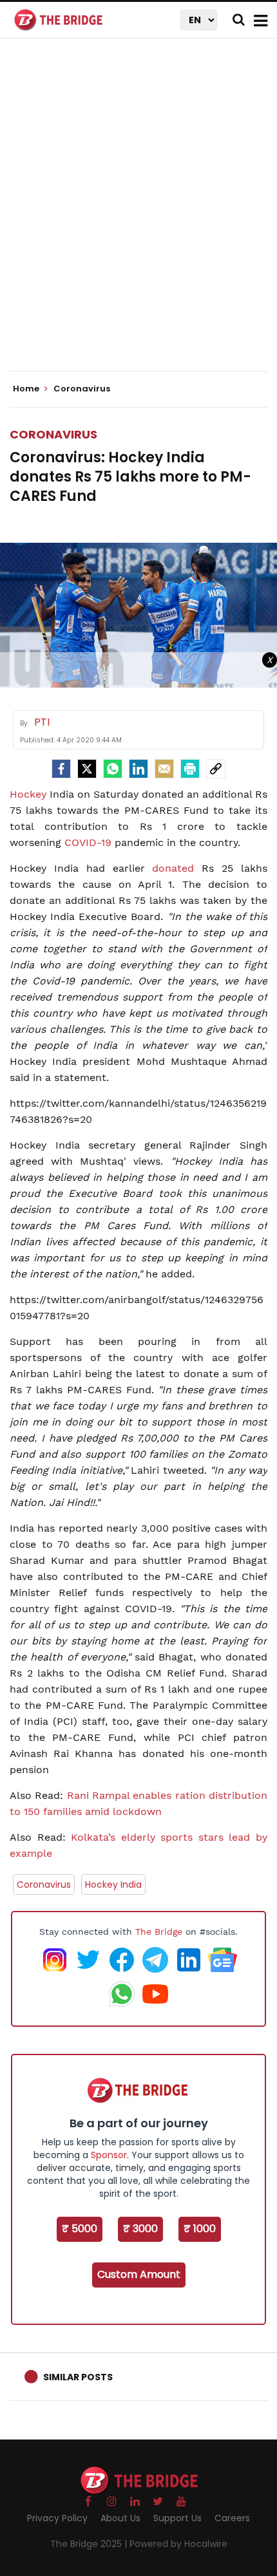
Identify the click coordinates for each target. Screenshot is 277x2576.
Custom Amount (139, 2274)
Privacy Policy (57, 2518)
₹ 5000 (80, 2229)
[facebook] (61, 769)
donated (173, 868)
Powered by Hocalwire (178, 2544)
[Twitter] (87, 769)
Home (27, 389)
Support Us (177, 2518)
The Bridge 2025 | (90, 2544)
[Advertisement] (138, 216)
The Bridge (159, 1932)
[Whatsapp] (113, 769)
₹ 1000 (200, 2229)
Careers (232, 2518)
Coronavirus (53, 434)
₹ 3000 (140, 2229)
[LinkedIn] (138, 769)
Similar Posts (78, 2377)
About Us (120, 2518)
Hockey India (113, 1885)
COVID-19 (88, 842)
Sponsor (109, 2155)
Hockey (28, 794)
